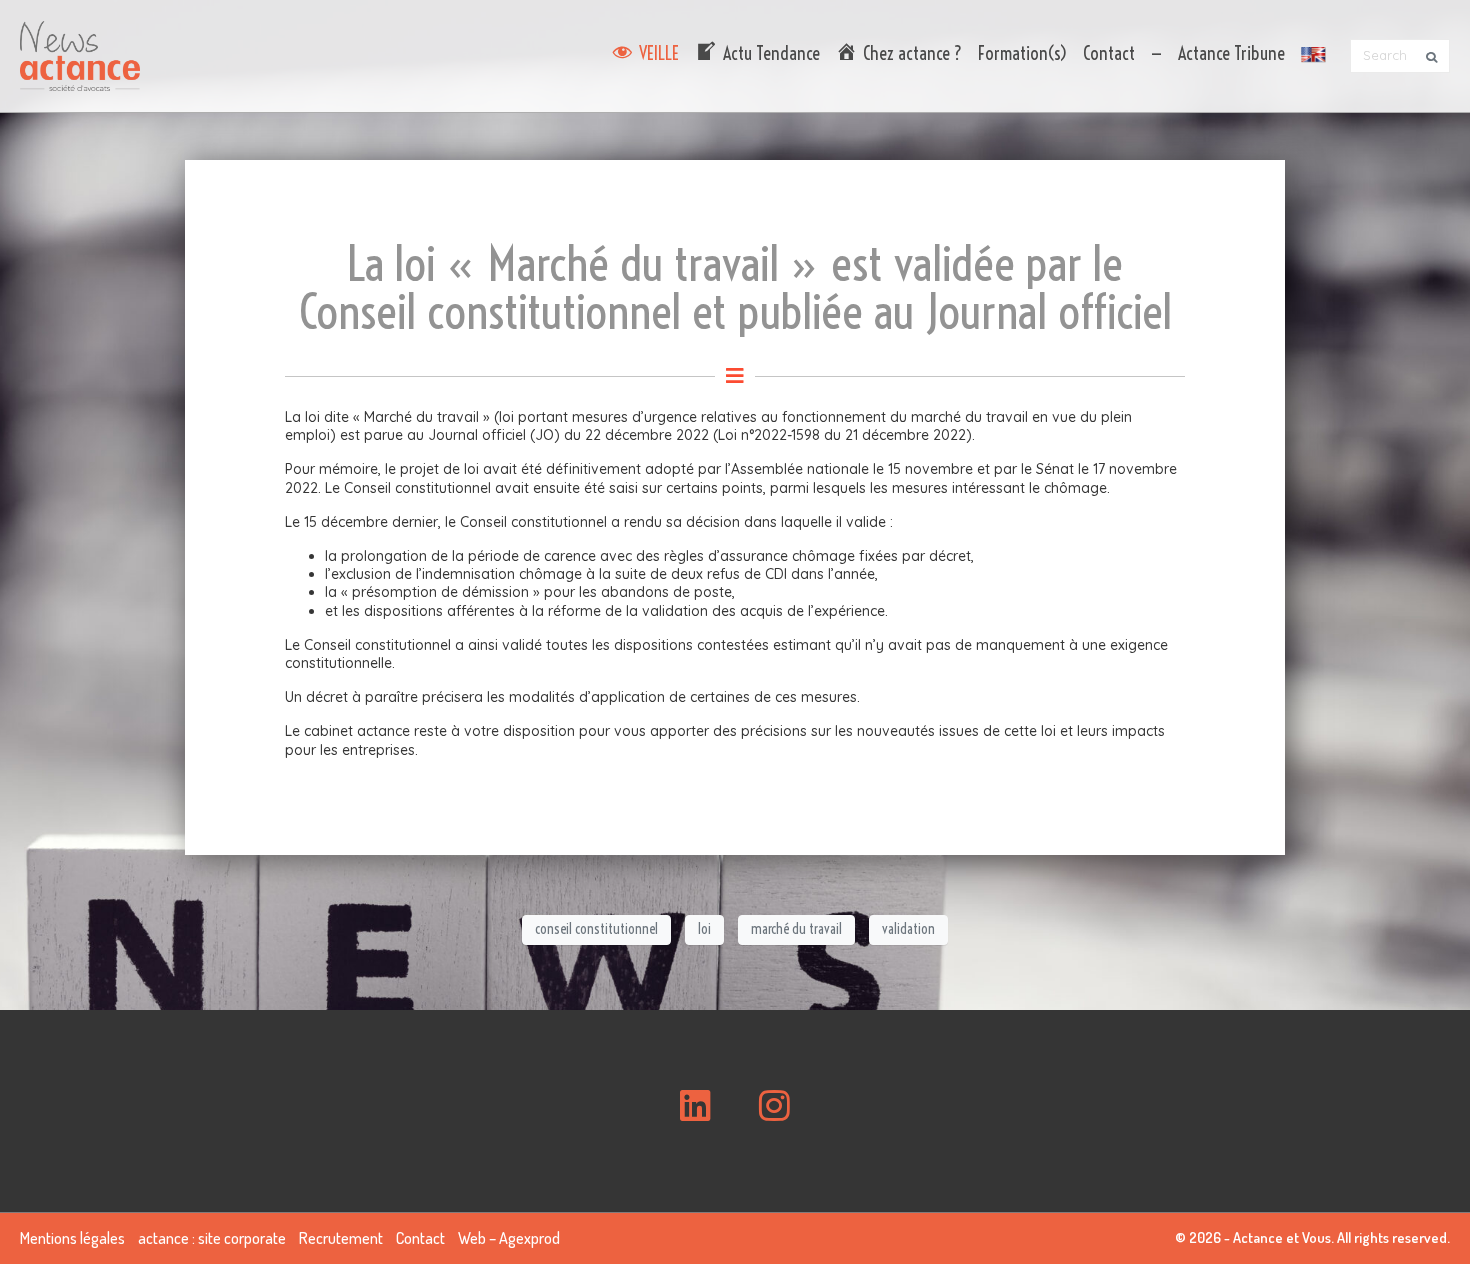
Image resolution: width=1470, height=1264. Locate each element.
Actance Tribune (1231, 53)
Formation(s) (1022, 53)
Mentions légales (72, 1238)
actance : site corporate (212, 1238)
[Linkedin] (696, 1106)
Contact (1109, 53)
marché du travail (796, 929)
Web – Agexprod (509, 1238)
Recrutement (341, 1238)
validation (908, 929)
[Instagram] (774, 1106)
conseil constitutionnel (596, 929)
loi (704, 929)
